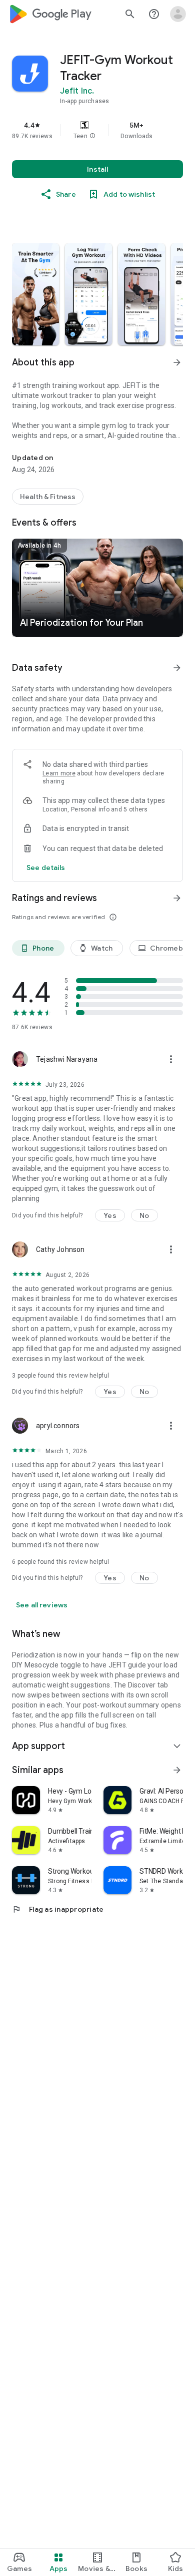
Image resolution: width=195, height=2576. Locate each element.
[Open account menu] (178, 14)
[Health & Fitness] (48, 497)
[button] (92, 136)
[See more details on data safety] (46, 868)
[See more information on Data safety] (177, 668)
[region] (97, 130)
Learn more (59, 773)
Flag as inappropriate (58, 1909)
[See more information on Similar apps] (177, 1770)
